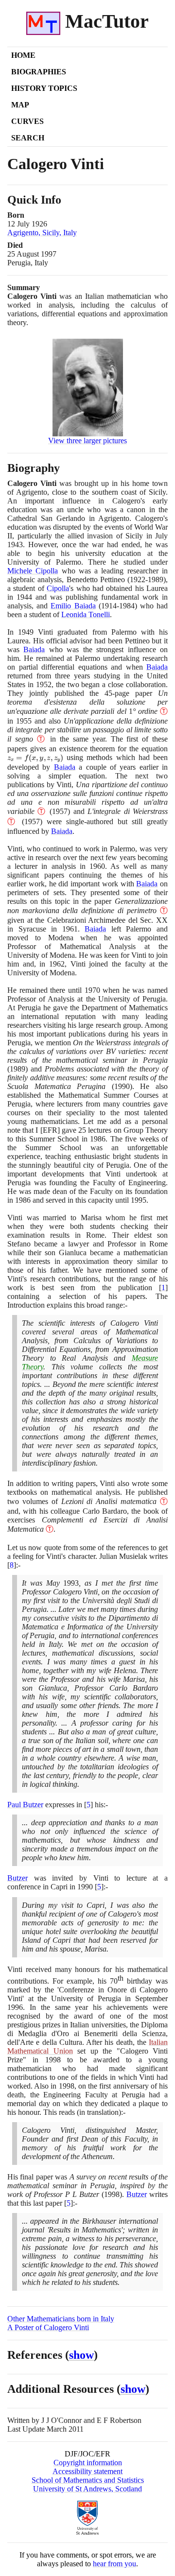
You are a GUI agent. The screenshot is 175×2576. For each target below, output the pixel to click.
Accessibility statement (87, 2471)
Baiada (34, 649)
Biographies (39, 72)
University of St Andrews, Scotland (87, 2489)
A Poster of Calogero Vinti (48, 2327)
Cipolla (58, 588)
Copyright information (88, 2463)
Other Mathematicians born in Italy (61, 2319)
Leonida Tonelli (86, 614)
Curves (27, 121)
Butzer (17, 1878)
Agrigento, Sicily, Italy (42, 233)
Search (28, 138)
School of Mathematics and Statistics (88, 2480)
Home (23, 55)
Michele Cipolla (33, 571)
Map (20, 105)
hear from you (114, 2564)
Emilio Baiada (73, 606)
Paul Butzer (25, 1805)
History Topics (44, 88)
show (81, 2355)
